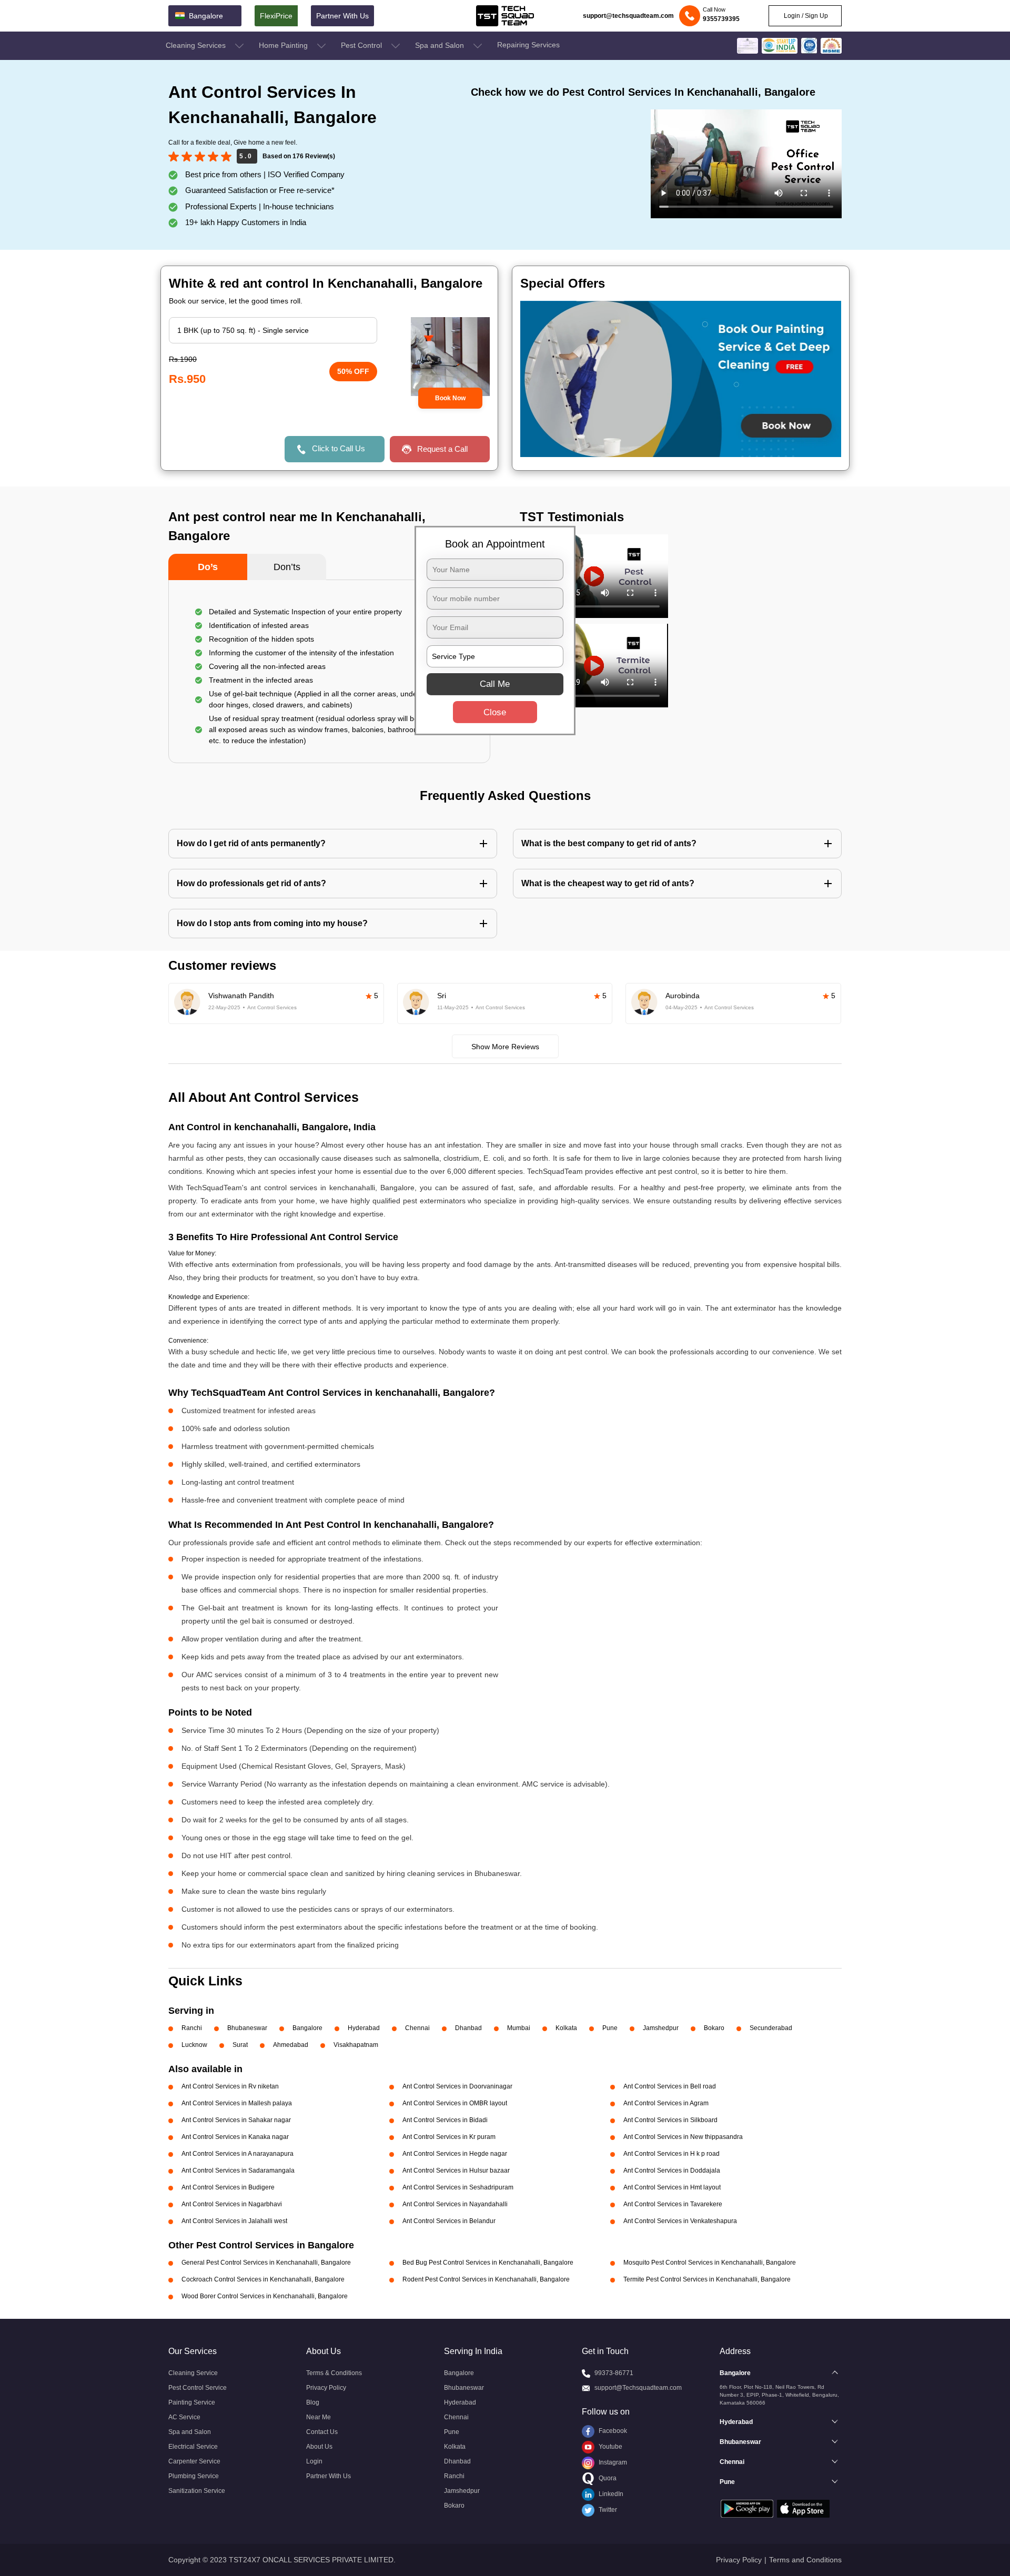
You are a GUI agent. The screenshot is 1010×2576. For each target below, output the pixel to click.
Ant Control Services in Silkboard (670, 2120)
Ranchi (192, 2028)
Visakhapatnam (356, 2045)
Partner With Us (342, 16)
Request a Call (442, 449)
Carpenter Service (194, 2461)
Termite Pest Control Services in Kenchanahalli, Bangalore (707, 2279)
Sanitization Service (197, 2491)
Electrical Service (193, 2447)
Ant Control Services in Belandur (449, 2221)
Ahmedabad (291, 2045)
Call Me (495, 683)
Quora (607, 2478)
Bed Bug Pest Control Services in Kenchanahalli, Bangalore (488, 2263)
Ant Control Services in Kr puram (449, 2137)
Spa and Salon (441, 45)
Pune (610, 2028)
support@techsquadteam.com (628, 16)
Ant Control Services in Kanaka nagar (235, 2137)
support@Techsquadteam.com (638, 2388)
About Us (319, 2447)
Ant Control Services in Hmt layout (672, 2187)
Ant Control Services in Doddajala (672, 2171)
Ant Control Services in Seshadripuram (458, 2187)
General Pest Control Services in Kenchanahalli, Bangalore (266, 2263)
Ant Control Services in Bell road (670, 2086)
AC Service (184, 2417)
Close (495, 712)
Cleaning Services (197, 45)
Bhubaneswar (247, 2028)
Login (314, 2461)
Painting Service (192, 2402)
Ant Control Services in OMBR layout (455, 2103)
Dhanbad (468, 2028)
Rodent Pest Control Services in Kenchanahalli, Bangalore (486, 2279)
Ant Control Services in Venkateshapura (680, 2221)
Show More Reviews (505, 1047)
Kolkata (566, 2028)
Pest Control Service (198, 2388)
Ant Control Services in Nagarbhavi (232, 2204)
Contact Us (322, 2432)
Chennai (417, 2028)
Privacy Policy (326, 2388)
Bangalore (307, 2028)
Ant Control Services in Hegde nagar (455, 2154)
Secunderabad (771, 2028)
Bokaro (714, 2028)
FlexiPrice (276, 16)
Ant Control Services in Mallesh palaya (237, 2103)
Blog (313, 2402)
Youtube (610, 2447)
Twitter (607, 2510)
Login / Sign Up (805, 16)
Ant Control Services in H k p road (671, 2154)
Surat (240, 2045)
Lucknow (194, 2045)
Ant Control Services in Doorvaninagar (457, 2086)
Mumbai (519, 2028)
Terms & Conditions (334, 2373)
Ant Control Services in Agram (666, 2103)
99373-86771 (614, 2373)
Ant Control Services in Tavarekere (673, 2204)
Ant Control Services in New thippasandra (683, 2137)
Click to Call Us (339, 448)
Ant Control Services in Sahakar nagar (236, 2120)
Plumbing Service (194, 2476)
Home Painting (284, 45)
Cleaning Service (193, 2373)
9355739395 (721, 19)
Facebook (612, 2431)
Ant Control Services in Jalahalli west (234, 2221)
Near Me (319, 2417)
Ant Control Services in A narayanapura (238, 2154)
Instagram (612, 2462)
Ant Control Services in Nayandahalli (455, 2204)
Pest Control (362, 45)
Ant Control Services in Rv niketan (230, 2086)
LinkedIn (610, 2494)
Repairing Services (528, 45)
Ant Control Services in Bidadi (445, 2120)
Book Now (450, 398)
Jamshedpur (661, 2028)
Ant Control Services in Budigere (228, 2187)
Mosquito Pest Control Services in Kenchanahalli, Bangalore (710, 2263)
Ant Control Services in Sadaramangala (238, 2171)
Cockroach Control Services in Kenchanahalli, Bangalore (263, 2279)
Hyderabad (364, 2028)
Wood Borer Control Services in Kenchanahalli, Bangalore (265, 2296)
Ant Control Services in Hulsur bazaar (456, 2171)
